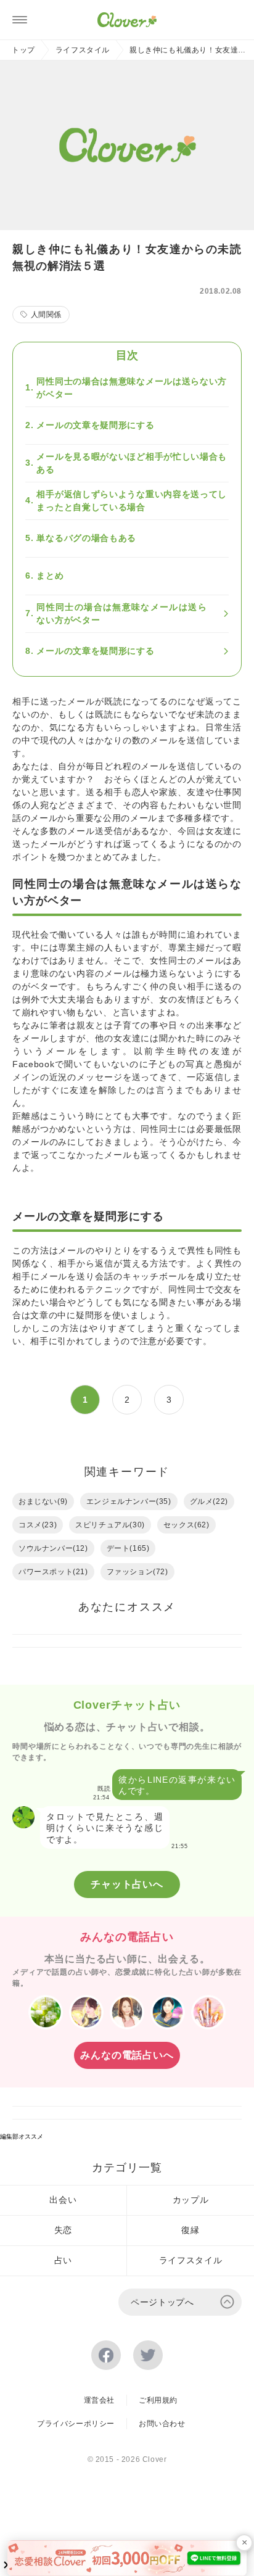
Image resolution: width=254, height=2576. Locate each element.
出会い (63, 2200)
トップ (23, 50)
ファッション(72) (137, 1572)
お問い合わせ (162, 2424)
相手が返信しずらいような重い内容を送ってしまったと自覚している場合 (132, 501)
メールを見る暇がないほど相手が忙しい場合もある (132, 463)
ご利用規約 (158, 2400)
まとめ (50, 576)
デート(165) (128, 1548)
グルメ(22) (209, 1501)
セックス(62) (186, 1525)
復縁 (190, 2230)
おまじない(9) (43, 1501)
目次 (127, 355)
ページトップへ (162, 2302)
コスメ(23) (38, 1525)
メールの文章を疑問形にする (95, 425)
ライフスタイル (83, 50)
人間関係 (46, 315)
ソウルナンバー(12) (53, 1548)
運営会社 (99, 2400)
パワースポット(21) (53, 1572)
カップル (191, 2200)
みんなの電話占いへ (127, 2055)
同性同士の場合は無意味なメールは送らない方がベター (132, 388)
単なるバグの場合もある (86, 538)
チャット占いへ (127, 1884)
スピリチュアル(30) (110, 1525)
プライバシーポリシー (76, 2424)
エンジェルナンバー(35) (129, 1501)
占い (63, 2260)
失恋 (63, 2230)
